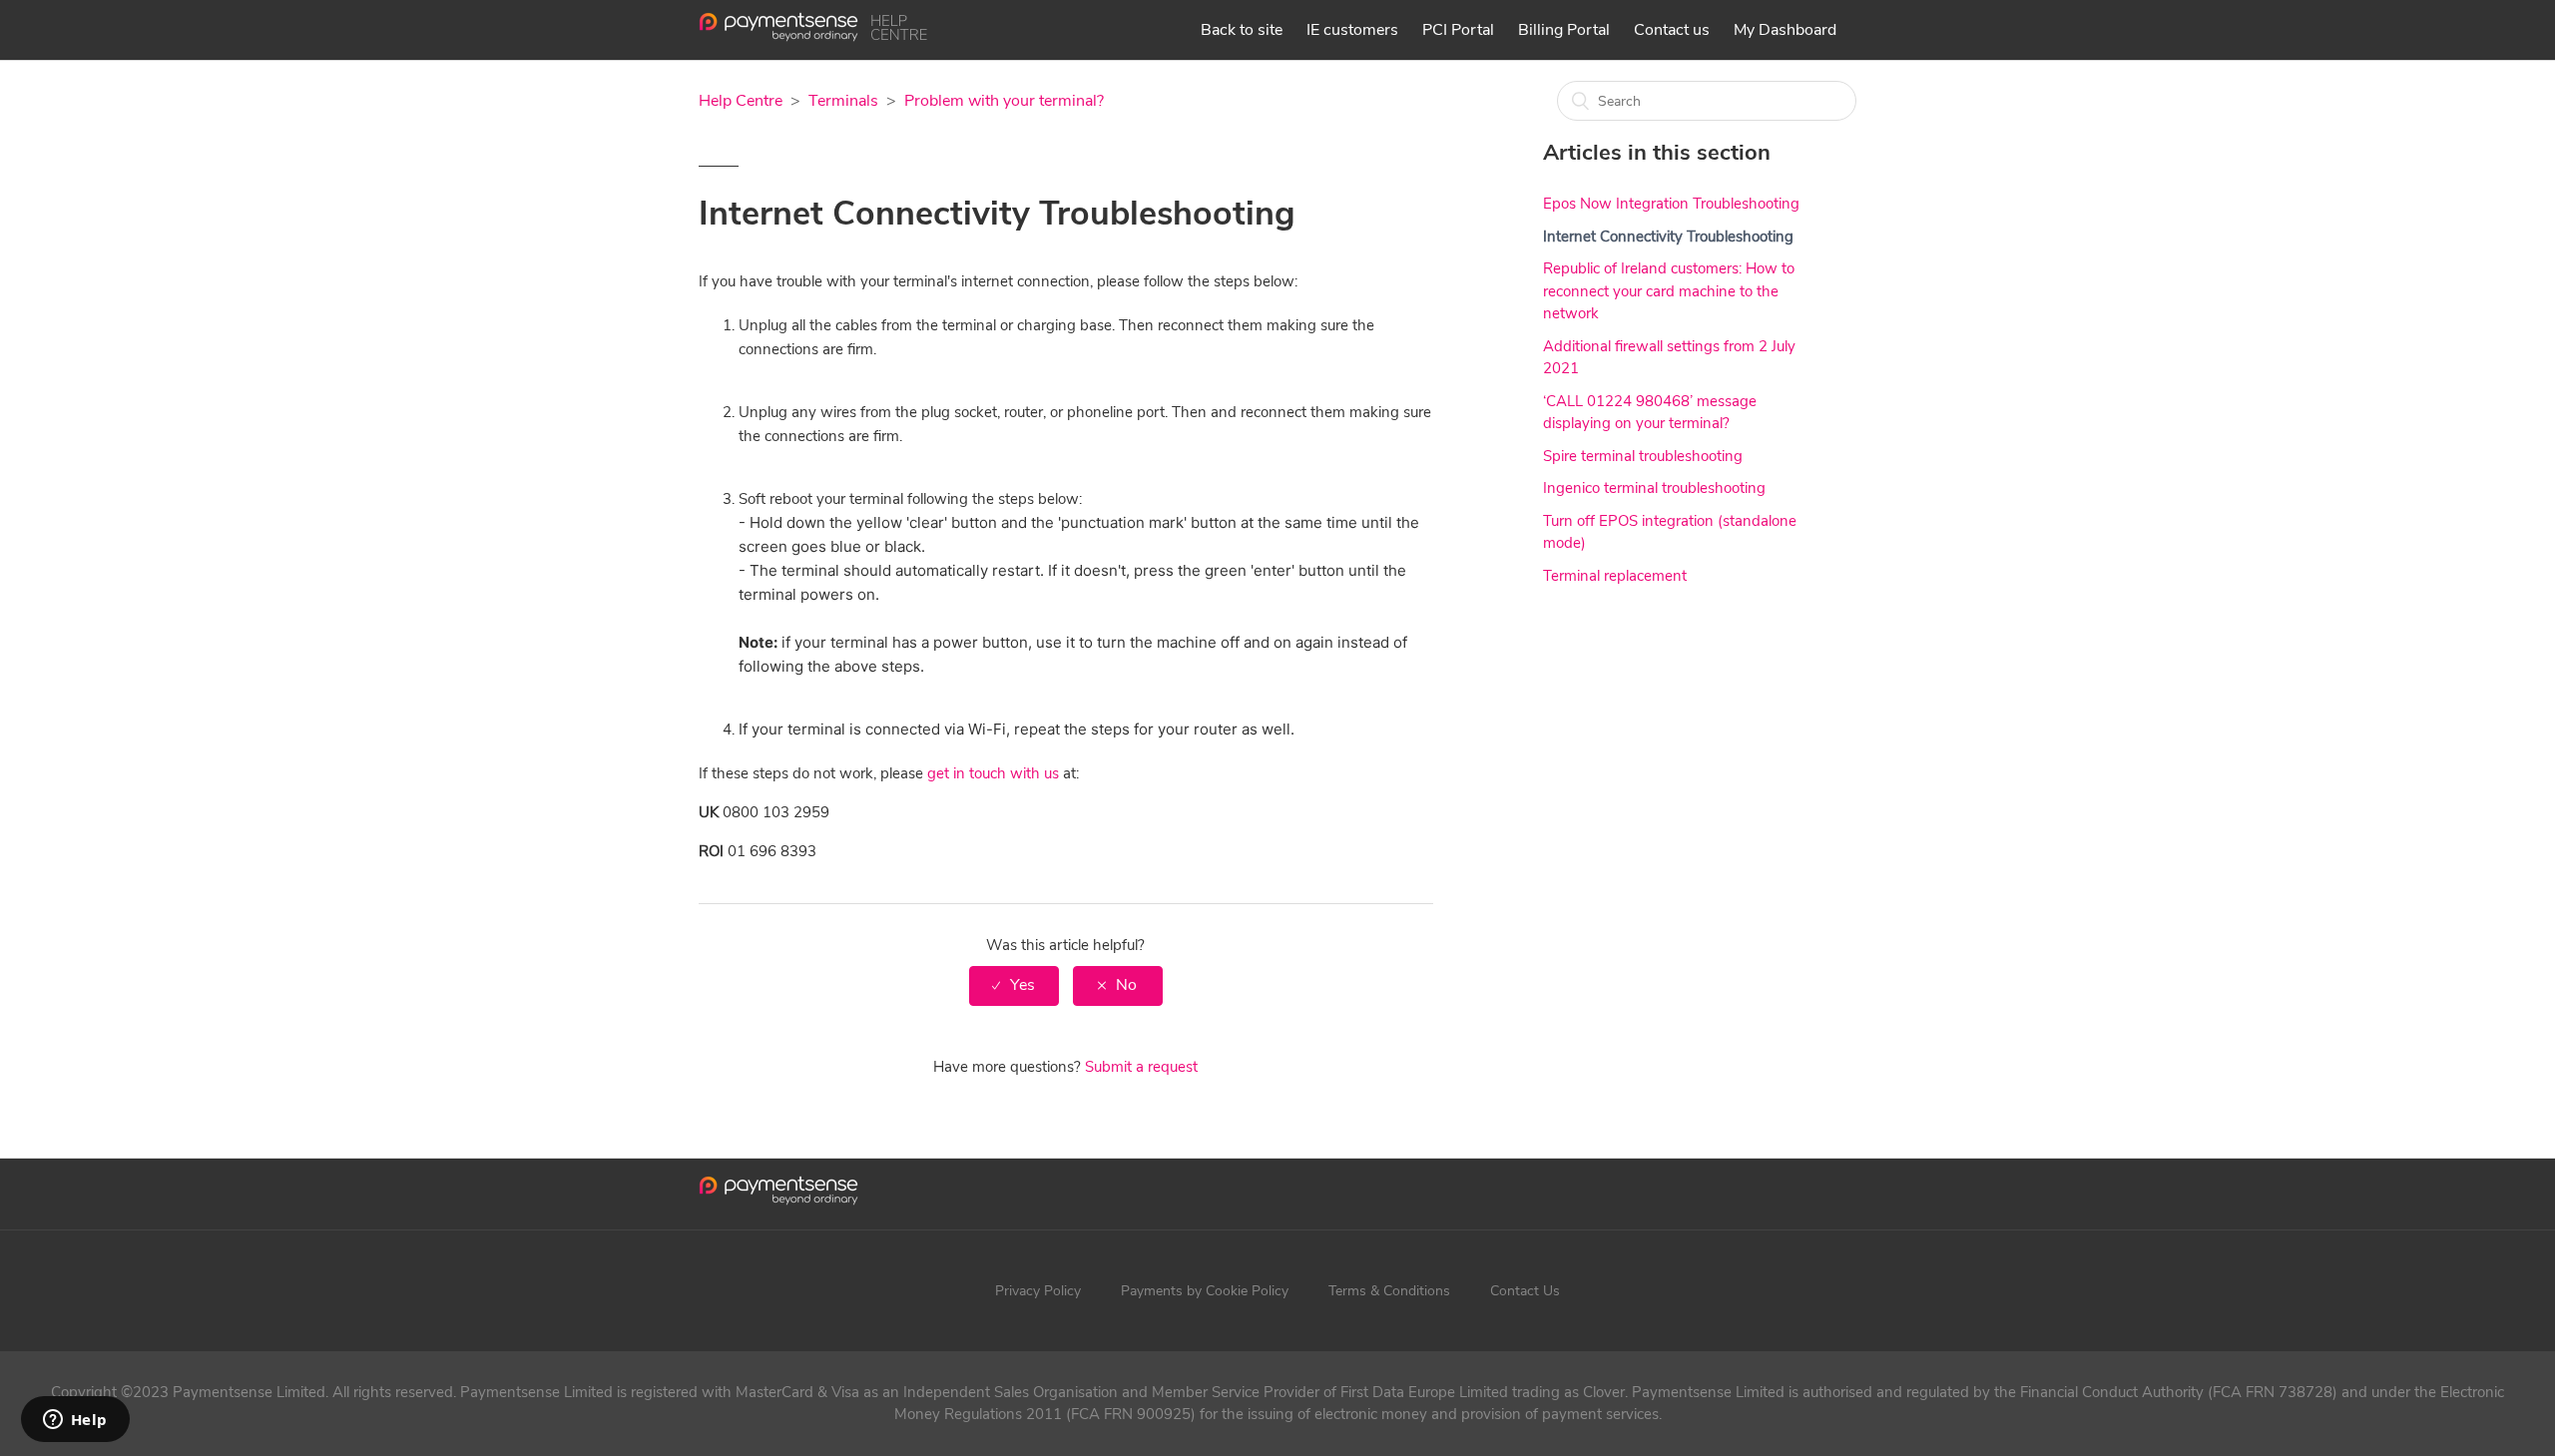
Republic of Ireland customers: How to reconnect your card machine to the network (1669, 291)
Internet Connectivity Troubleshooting (1668, 237)
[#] (778, 1194)
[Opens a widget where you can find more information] (75, 1421)
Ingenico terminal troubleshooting (1654, 488)
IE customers (1352, 30)
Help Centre (741, 101)
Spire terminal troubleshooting (1643, 456)
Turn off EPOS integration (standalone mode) (1670, 532)
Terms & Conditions (1389, 1291)
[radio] (1014, 985)
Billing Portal (1564, 30)
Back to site (1242, 30)
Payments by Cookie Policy (1205, 1291)
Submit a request (1141, 1067)
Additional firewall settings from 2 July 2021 (1669, 358)
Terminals (843, 101)
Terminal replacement (1615, 576)
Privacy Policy (1038, 1291)
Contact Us (1525, 1291)
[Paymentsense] (813, 37)
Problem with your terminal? (1004, 101)
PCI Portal (1458, 30)
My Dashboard (1785, 30)
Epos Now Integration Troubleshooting (1671, 204)
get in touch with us (993, 773)
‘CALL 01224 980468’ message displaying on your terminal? (1650, 413)
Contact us (1672, 30)
